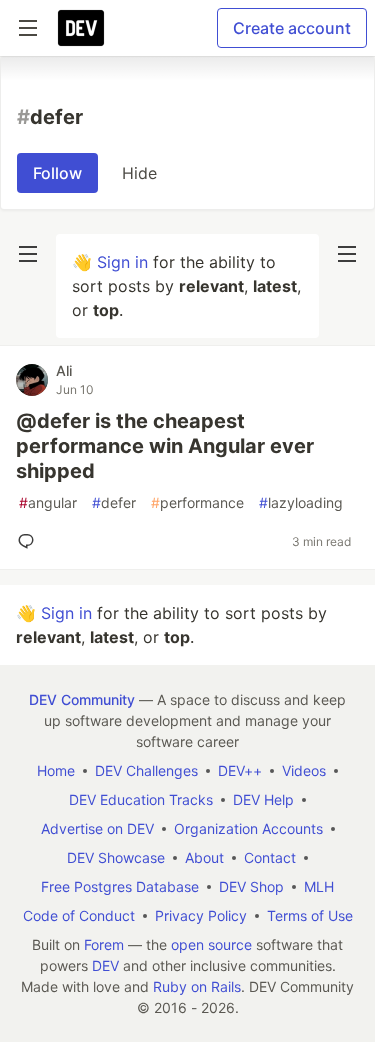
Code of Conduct (79, 915)
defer (114, 502)
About (204, 857)
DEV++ (240, 770)
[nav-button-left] (28, 254)
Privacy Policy (201, 915)
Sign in (122, 262)
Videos (304, 770)
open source (211, 944)
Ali (64, 370)
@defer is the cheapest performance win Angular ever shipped (165, 446)
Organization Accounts (248, 828)
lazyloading (301, 502)
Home (56, 770)
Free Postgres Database (120, 886)
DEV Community (82, 699)
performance (197, 502)
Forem (104, 944)
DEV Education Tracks (141, 799)
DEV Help (263, 799)
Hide (139, 173)
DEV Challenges (146, 770)
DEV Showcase (116, 857)
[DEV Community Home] (81, 28)
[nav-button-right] (347, 254)
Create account (292, 28)
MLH (319, 886)
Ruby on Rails (197, 986)
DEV (105, 965)
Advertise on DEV (97, 828)
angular (48, 502)
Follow (57, 173)
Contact (270, 857)
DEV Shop (251, 886)
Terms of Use (310, 915)
